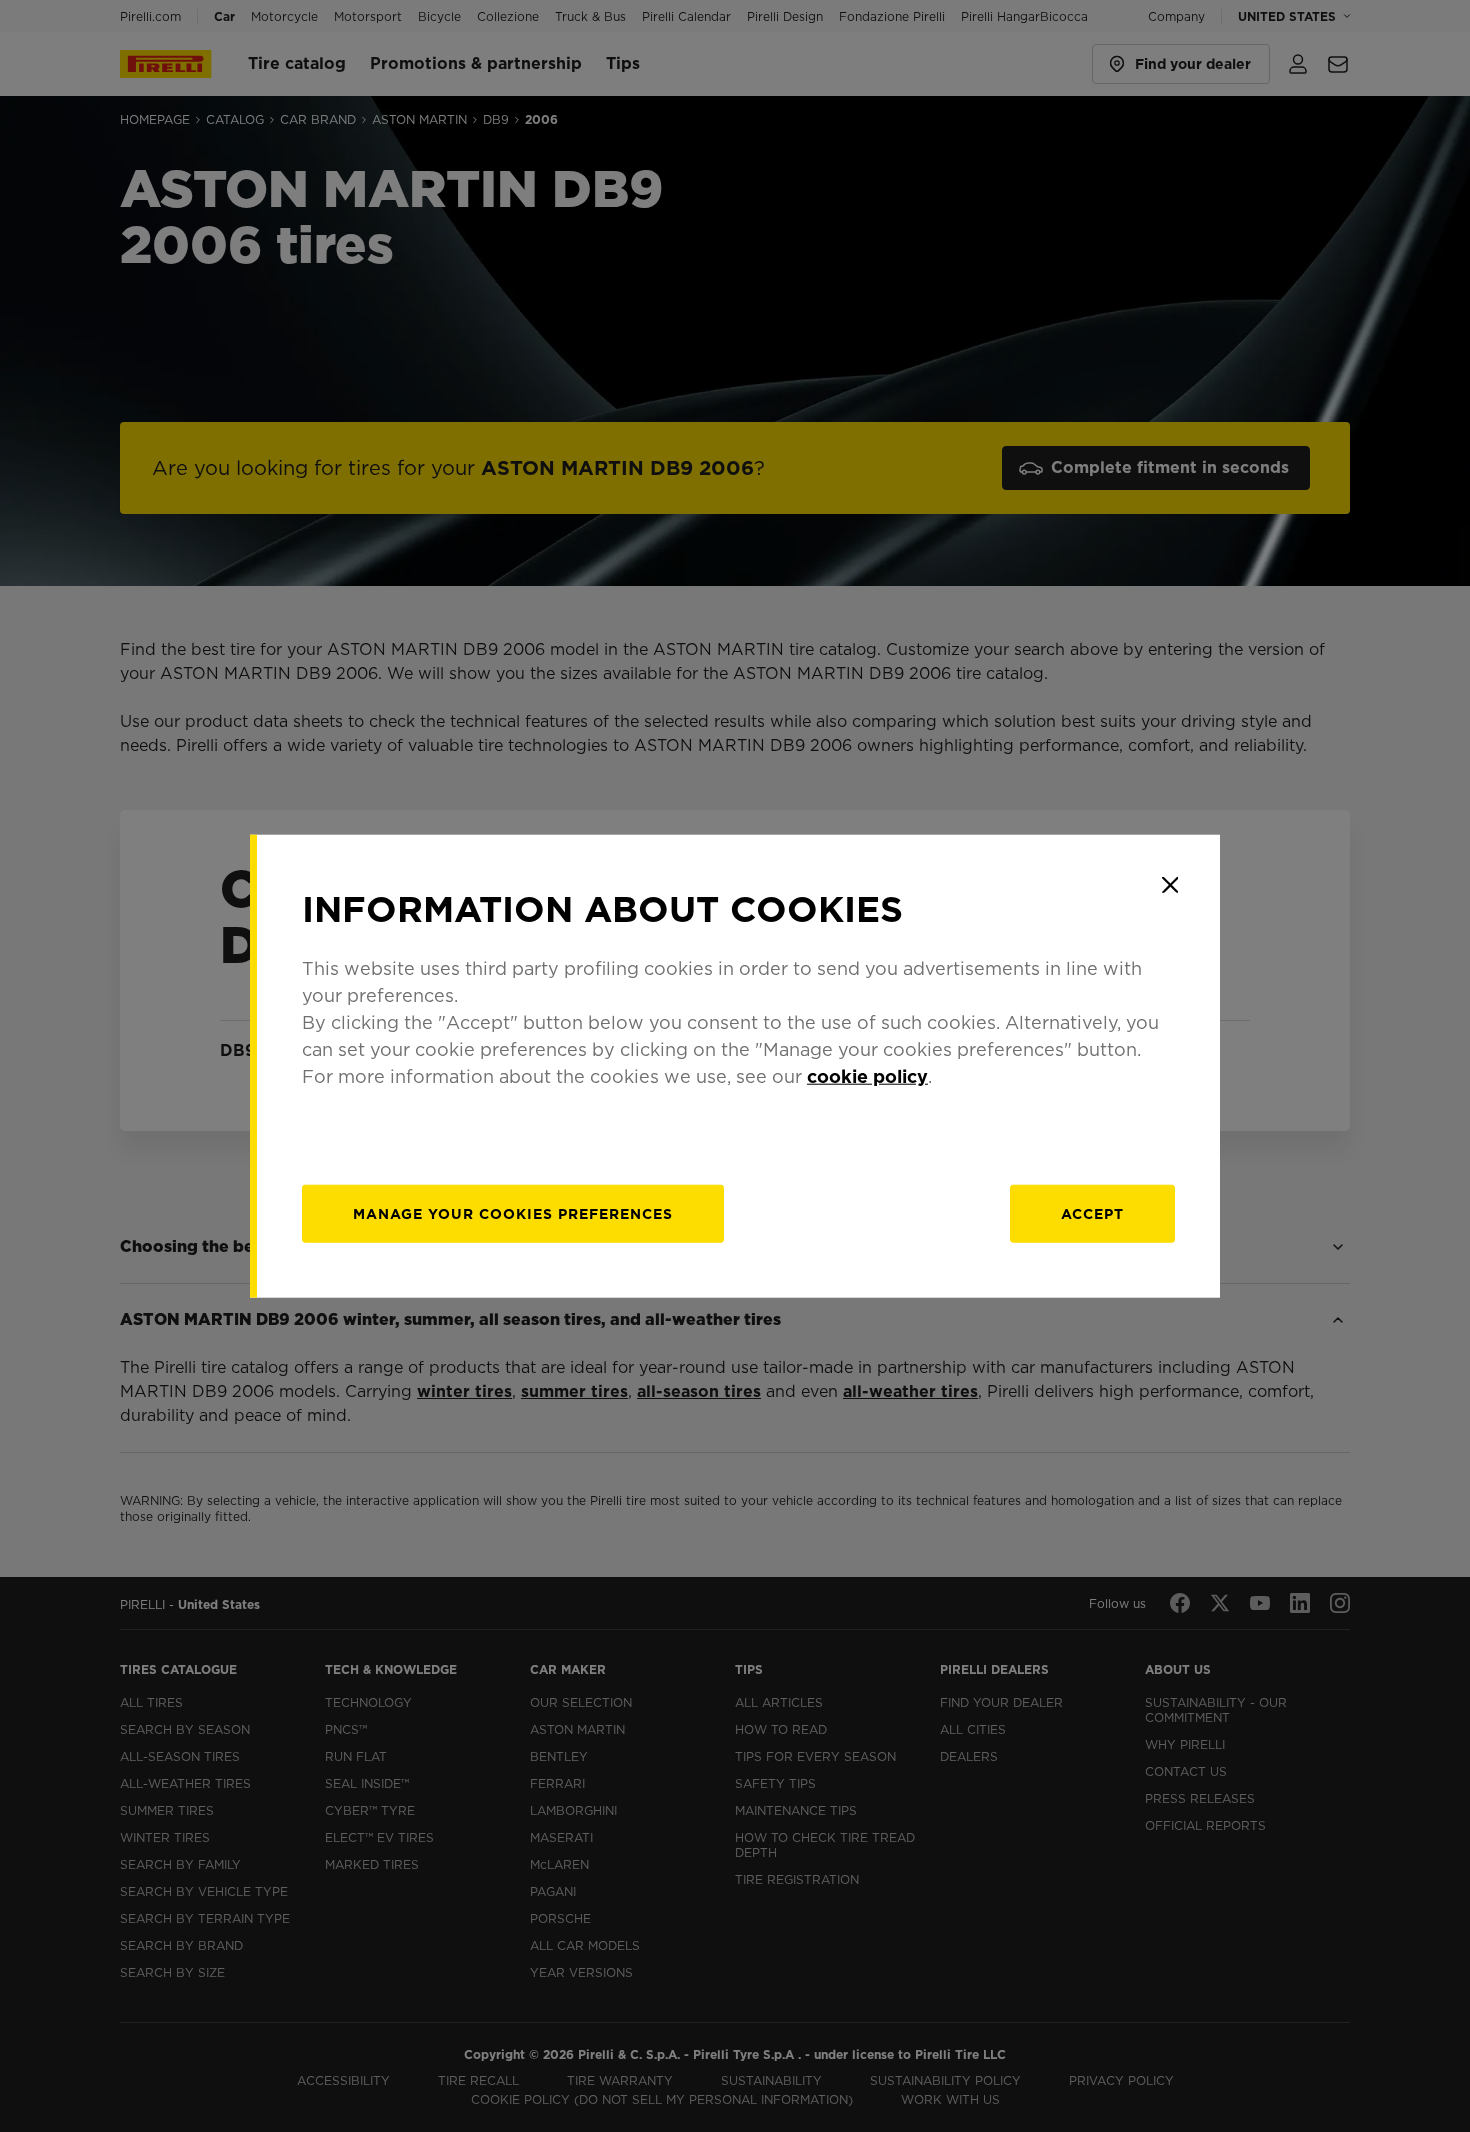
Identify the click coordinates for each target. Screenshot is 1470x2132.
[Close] (1170, 885)
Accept (1092, 1213)
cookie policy (867, 1075)
